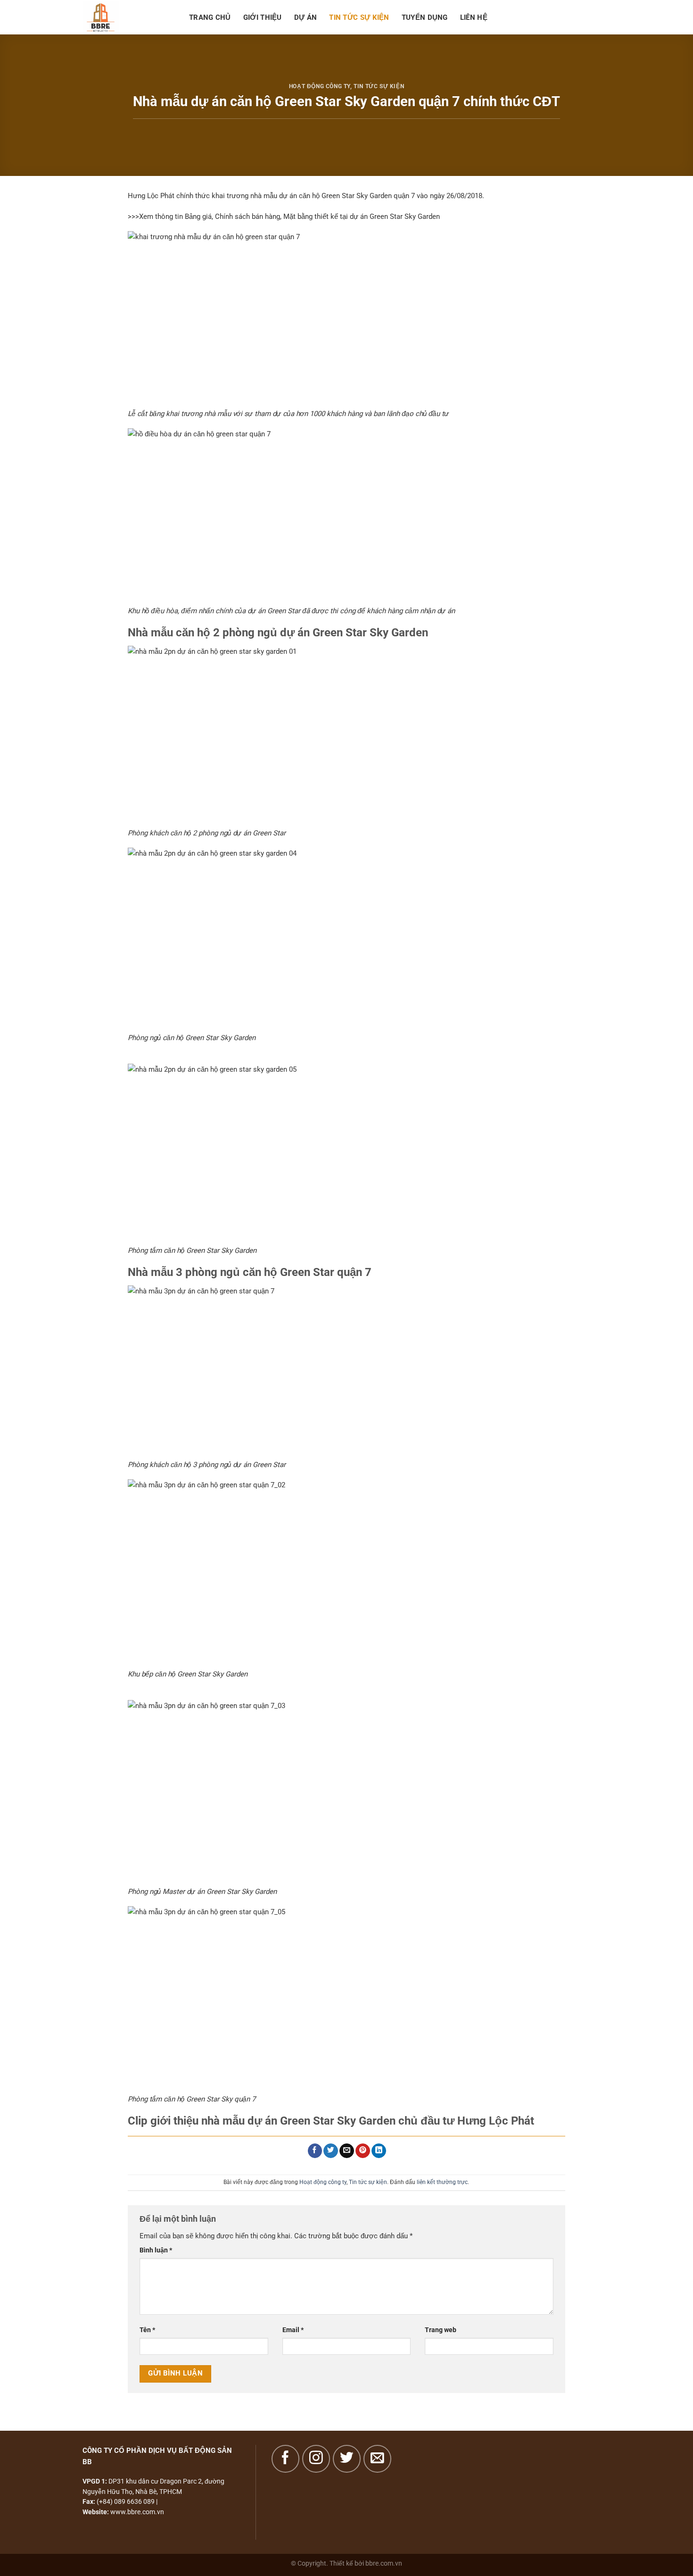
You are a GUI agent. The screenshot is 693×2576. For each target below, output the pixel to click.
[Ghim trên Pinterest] (363, 2151)
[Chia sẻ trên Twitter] (331, 2151)
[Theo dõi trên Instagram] (316, 2459)
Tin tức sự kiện (359, 17)
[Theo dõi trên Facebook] (285, 2459)
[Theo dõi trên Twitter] (347, 2459)
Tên (147, 2330)
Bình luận (156, 2250)
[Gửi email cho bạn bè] (347, 2151)
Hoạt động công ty (320, 86)
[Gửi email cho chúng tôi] (377, 2459)
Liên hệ (474, 17)
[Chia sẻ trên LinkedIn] (379, 2151)
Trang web (441, 2330)
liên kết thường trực (442, 2182)
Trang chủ (210, 17)
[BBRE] (129, 17)
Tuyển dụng (425, 17)
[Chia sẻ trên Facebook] (315, 2151)
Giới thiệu (263, 17)
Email (293, 2330)
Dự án (306, 17)
